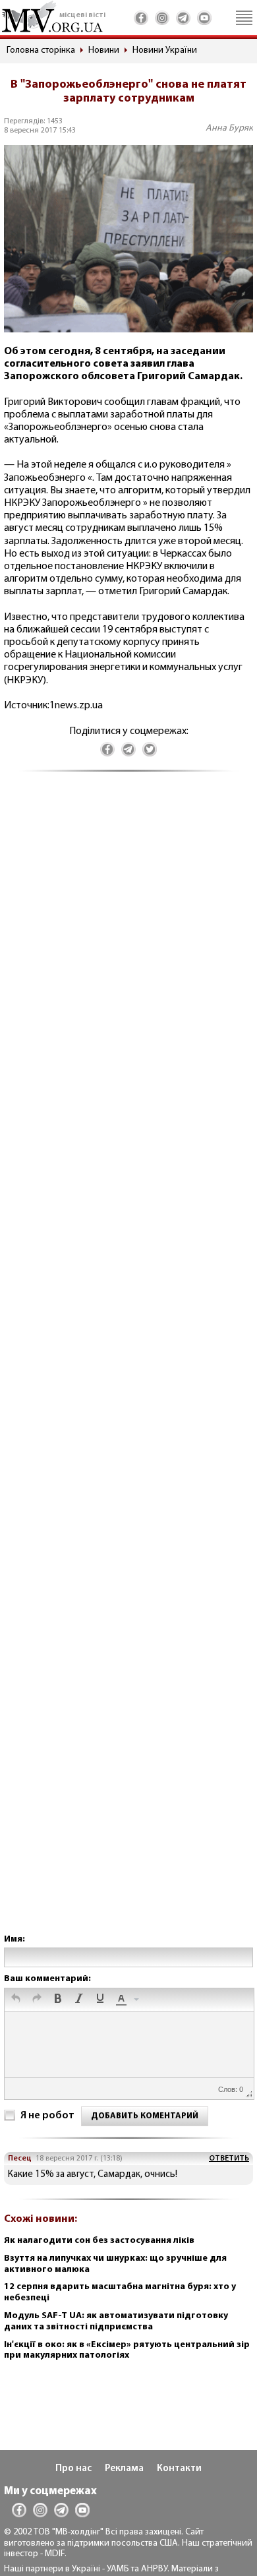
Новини (104, 50)
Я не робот (47, 2116)
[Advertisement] (128, 1366)
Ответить (229, 2159)
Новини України (165, 50)
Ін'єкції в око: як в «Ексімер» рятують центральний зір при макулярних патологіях (127, 2350)
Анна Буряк (229, 128)
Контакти (179, 2469)
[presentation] (16, 2000)
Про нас (73, 2469)
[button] (16, 2000)
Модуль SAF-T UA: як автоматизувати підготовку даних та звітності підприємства (116, 2321)
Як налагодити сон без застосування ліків (99, 2241)
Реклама (124, 2469)
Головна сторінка (41, 50)
